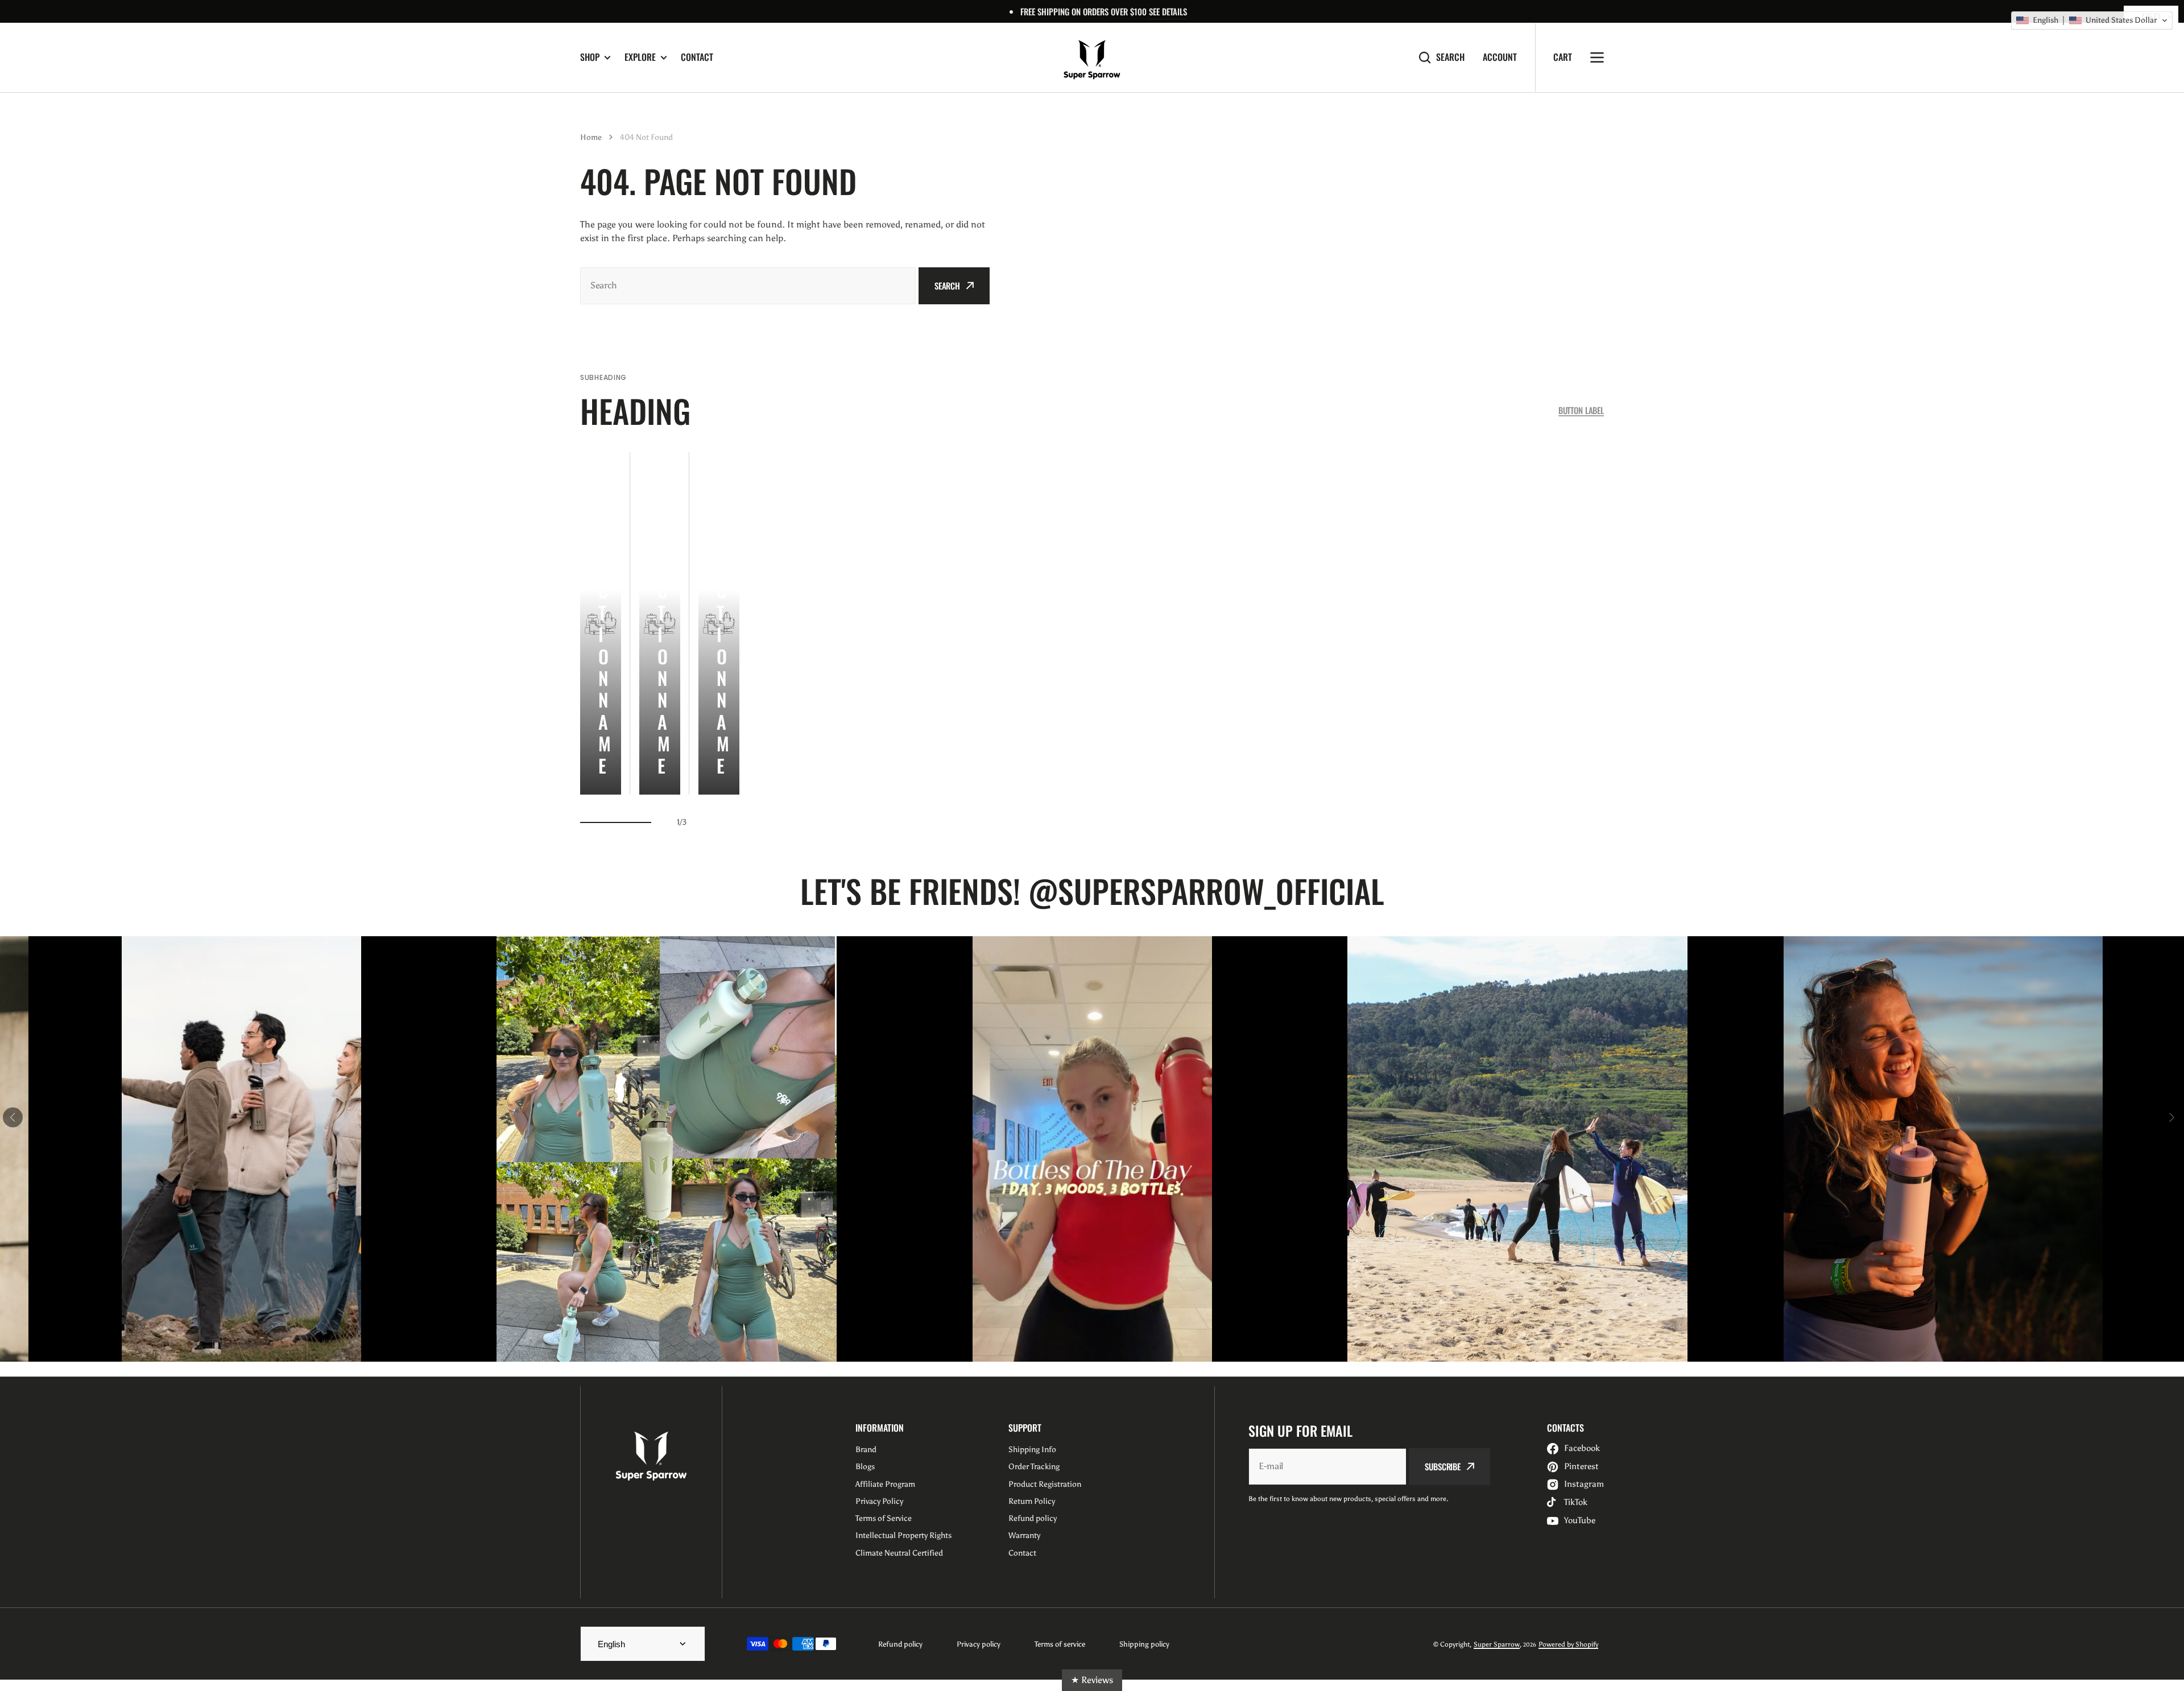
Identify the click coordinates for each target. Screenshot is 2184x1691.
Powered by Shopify (1568, 1644)
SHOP (590, 57)
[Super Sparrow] (1092, 57)
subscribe (1443, 1466)
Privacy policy (979, 1644)
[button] (2092, 20)
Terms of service (1060, 1644)
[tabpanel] (601, 623)
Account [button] (1500, 57)
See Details (1168, 11)
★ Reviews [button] (1092, 1680)
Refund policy (900, 1644)
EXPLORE (640, 57)
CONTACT (697, 57)
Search (1450, 57)
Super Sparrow (1497, 1644)
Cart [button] (1563, 57)
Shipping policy (1144, 1644)
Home (591, 137)
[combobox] (748, 286)
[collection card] (601, 623)
